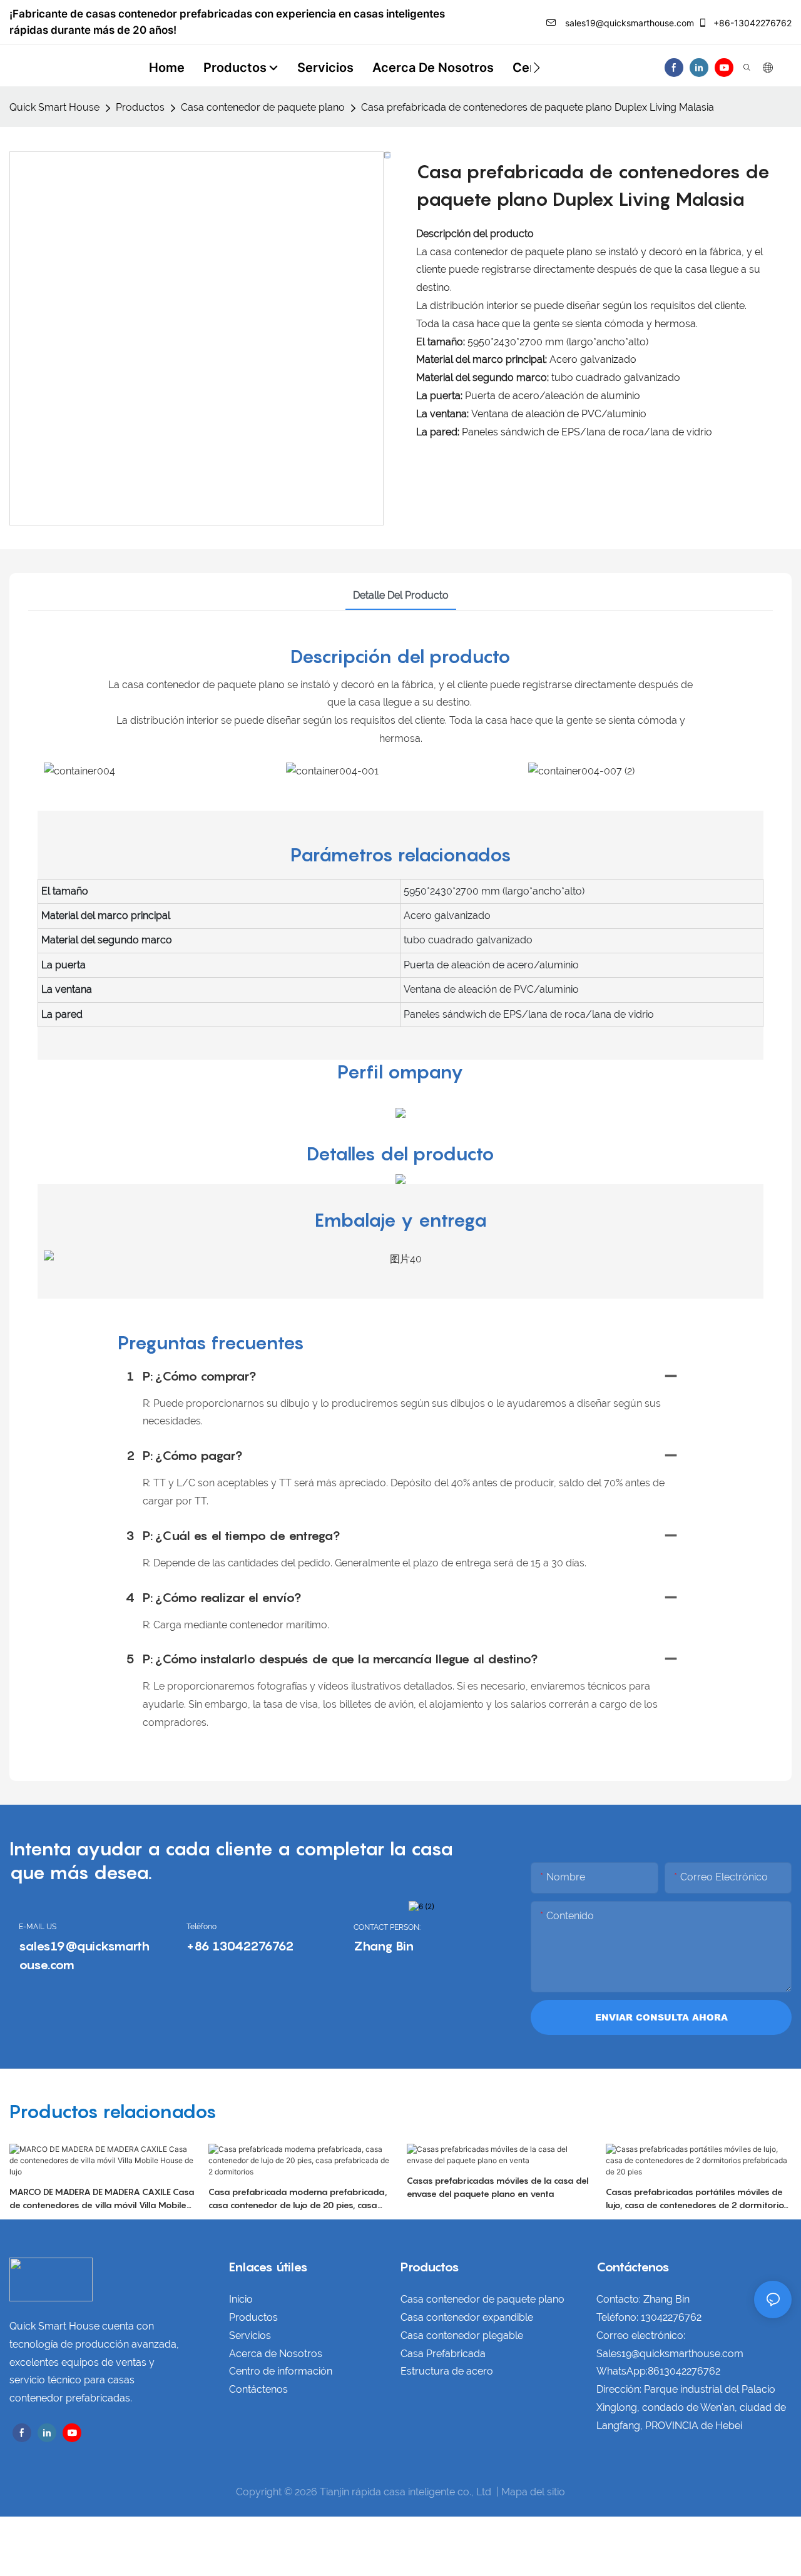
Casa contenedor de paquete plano (263, 107)
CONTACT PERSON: (387, 1927)
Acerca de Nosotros (276, 2354)
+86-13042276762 (751, 23)
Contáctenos (258, 2389)
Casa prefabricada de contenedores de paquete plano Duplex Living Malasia (538, 107)
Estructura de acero (447, 2371)
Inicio (241, 2299)
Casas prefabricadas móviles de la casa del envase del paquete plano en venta (498, 2187)
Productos (140, 107)
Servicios (250, 2335)
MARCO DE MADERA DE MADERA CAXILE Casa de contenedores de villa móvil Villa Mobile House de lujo (102, 2199)
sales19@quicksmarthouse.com (628, 23)
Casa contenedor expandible (467, 2317)
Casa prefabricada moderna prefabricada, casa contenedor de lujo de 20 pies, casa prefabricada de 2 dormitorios (298, 2199)
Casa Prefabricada (443, 2354)
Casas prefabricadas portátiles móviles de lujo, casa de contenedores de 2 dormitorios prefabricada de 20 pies (697, 2199)
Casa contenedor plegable (462, 2335)
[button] (537, 68)
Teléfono (202, 1927)
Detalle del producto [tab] (401, 595)
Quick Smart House (54, 107)
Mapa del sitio (533, 2492)
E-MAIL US (38, 1927)
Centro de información (281, 2371)
